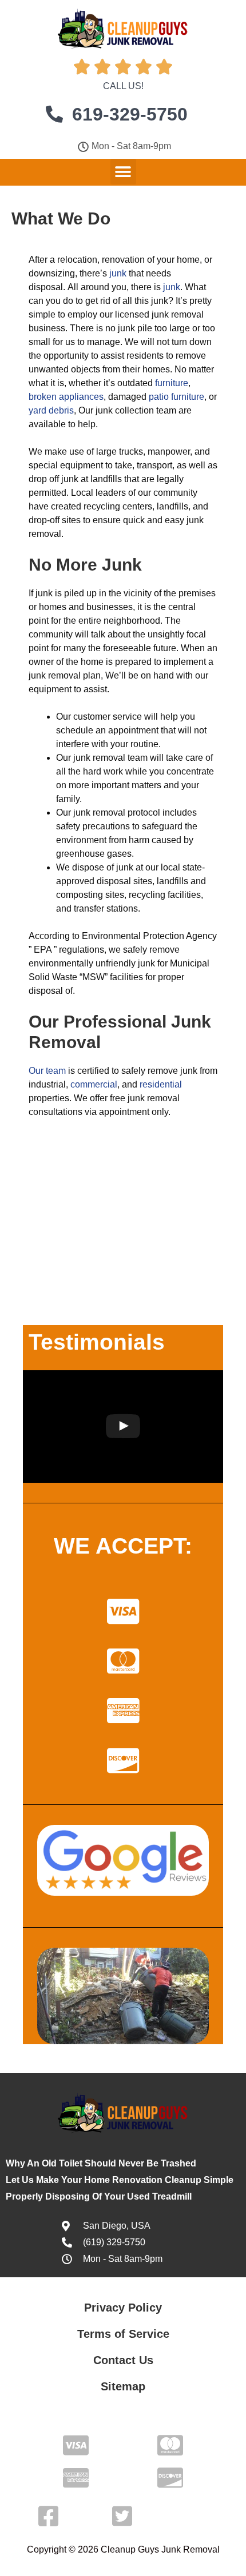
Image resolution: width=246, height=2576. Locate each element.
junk (118, 273)
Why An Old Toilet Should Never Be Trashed (101, 2163)
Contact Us (123, 2360)
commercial (94, 1084)
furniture (172, 383)
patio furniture (176, 397)
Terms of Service (123, 2334)
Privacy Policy (123, 2308)
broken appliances (66, 397)
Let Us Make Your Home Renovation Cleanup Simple (120, 2180)
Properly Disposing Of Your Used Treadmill (99, 2196)
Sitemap (123, 2386)
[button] (123, 172)
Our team (47, 1071)
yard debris (51, 410)
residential (161, 1084)
